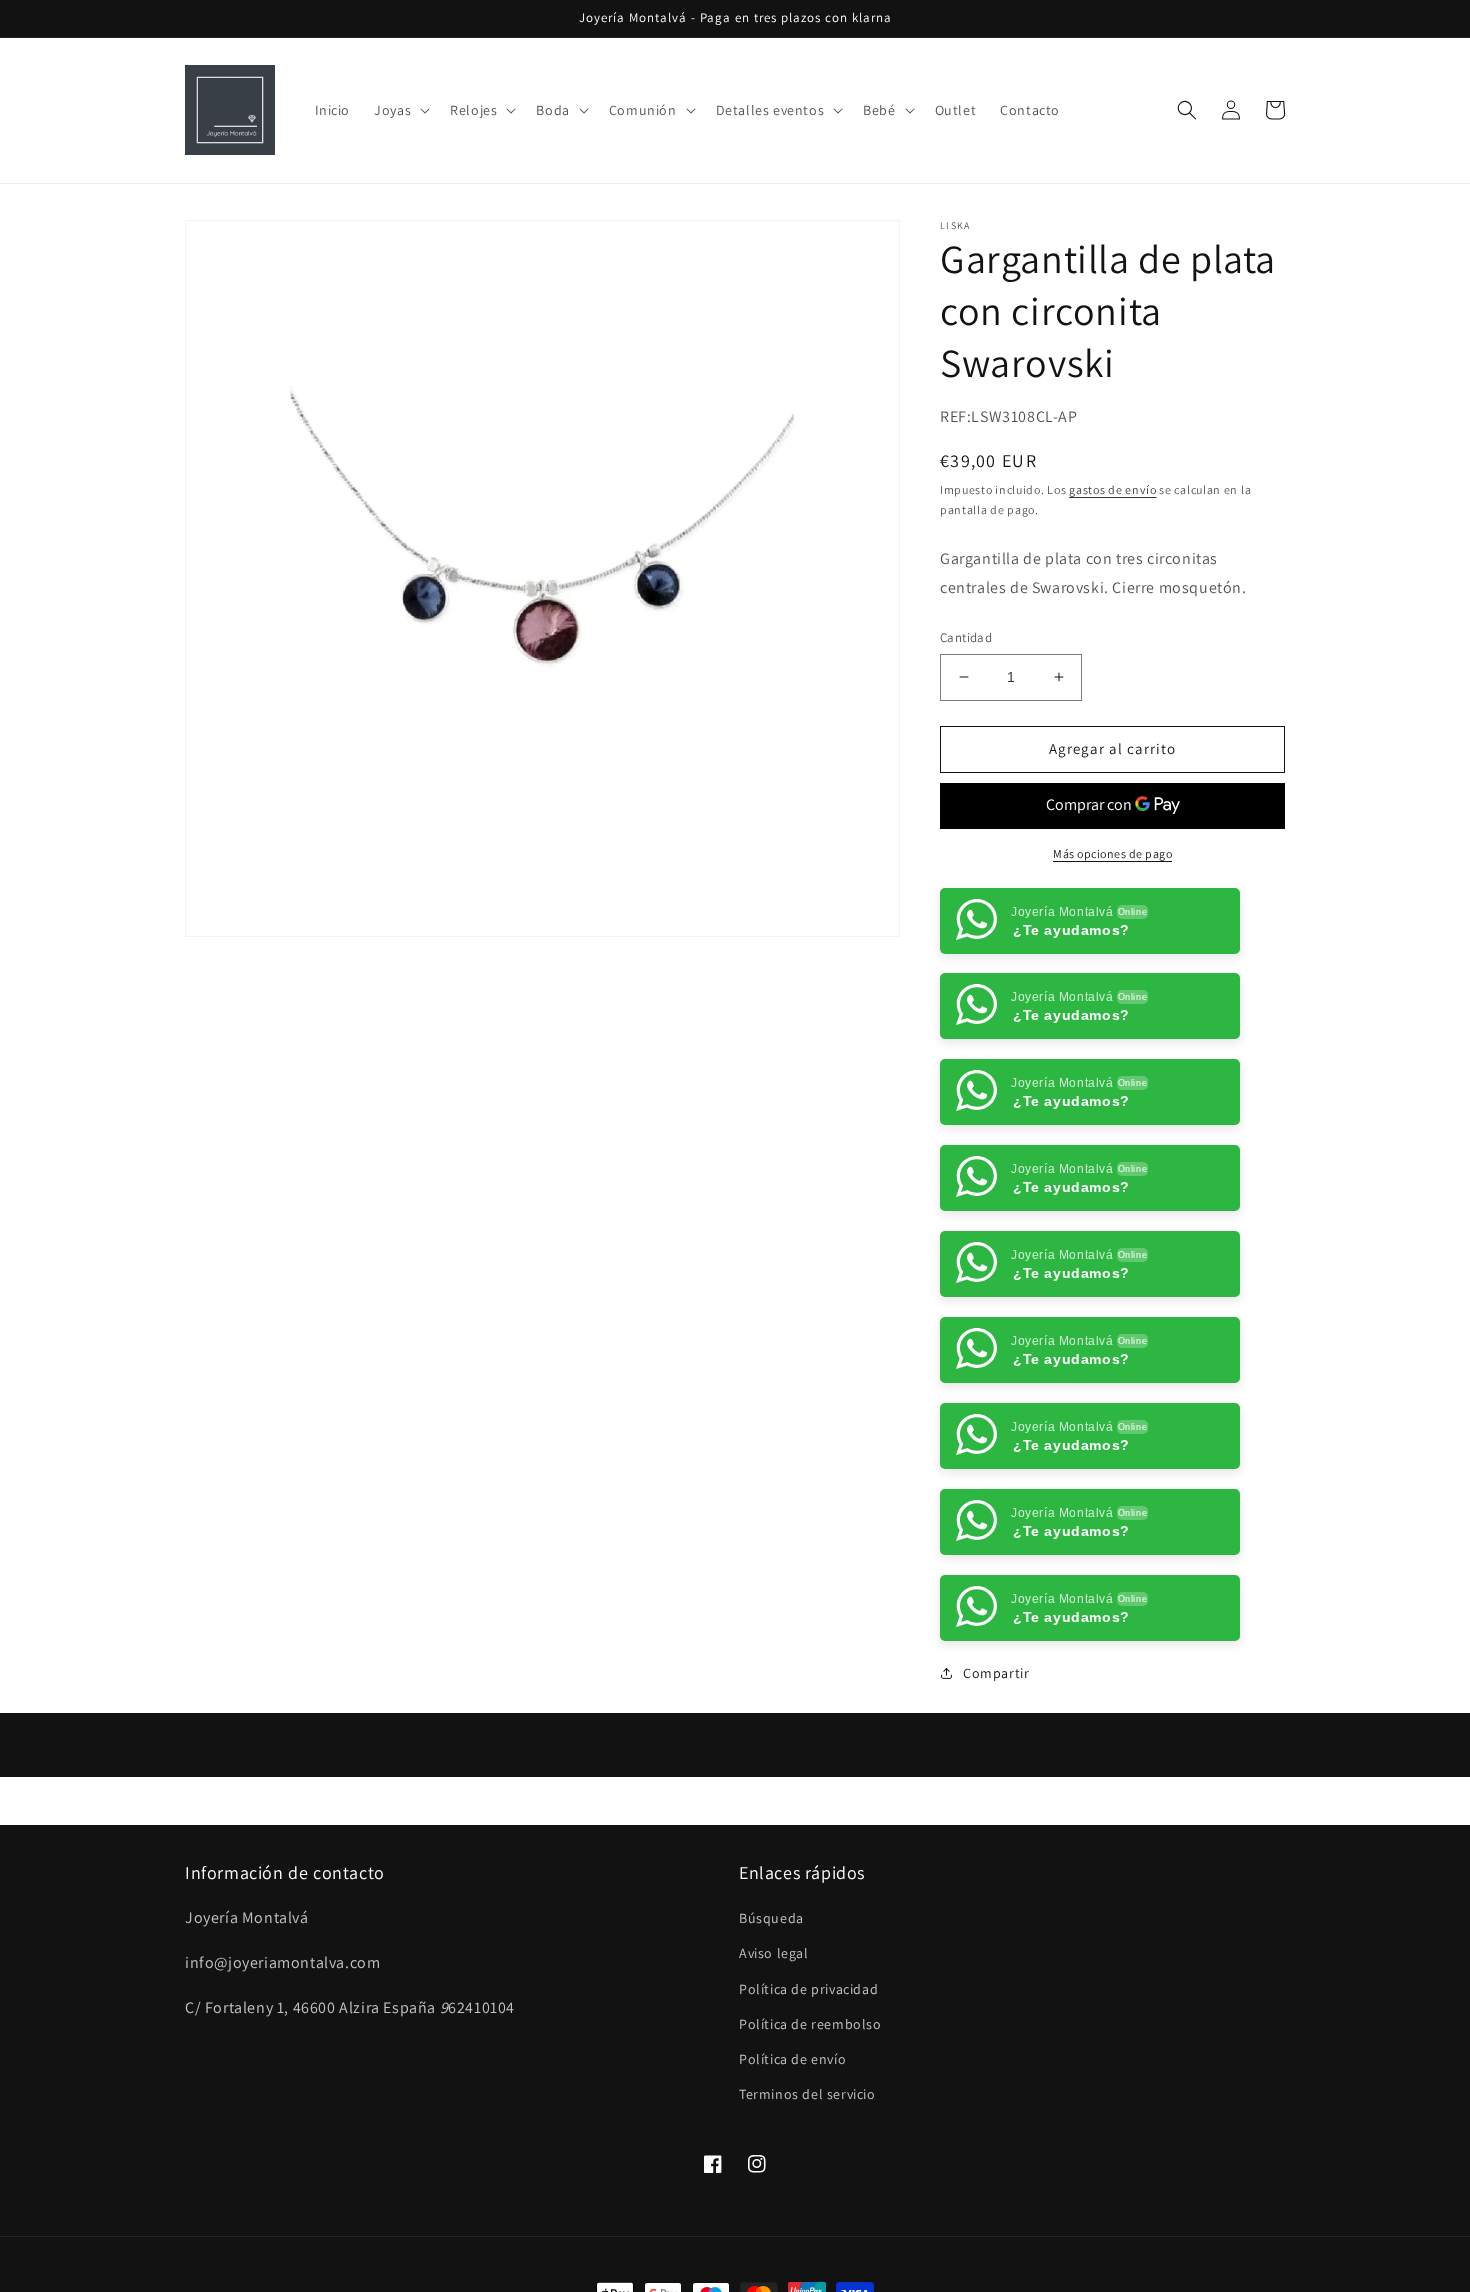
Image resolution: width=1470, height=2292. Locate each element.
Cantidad (966, 637)
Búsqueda (771, 2004)
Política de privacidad (808, 2075)
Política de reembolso (810, 2110)
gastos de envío (1113, 489)
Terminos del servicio (807, 2180)
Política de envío (792, 2145)
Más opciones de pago (1112, 853)
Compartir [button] (996, 1759)
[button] (400, 110)
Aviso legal (774, 2039)
